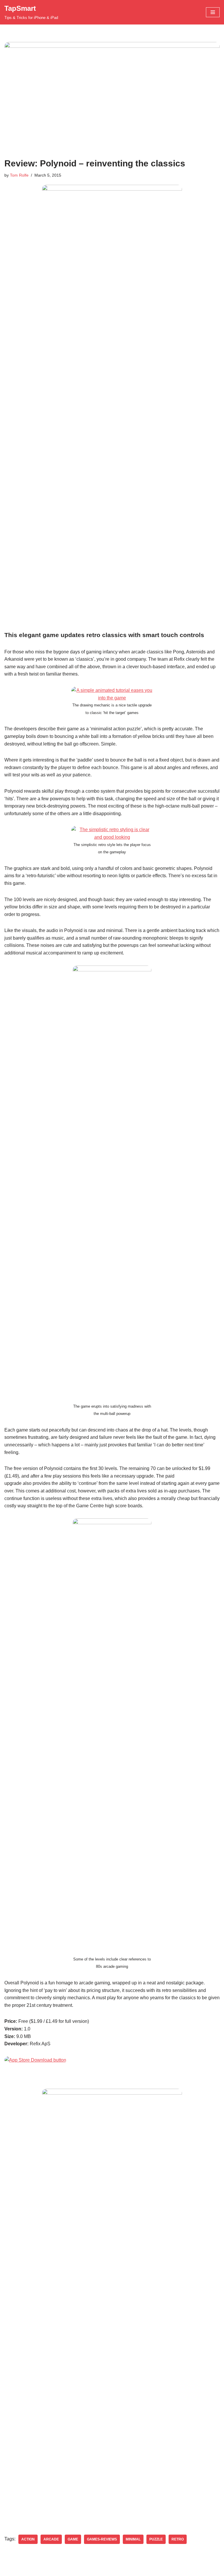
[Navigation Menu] (213, 12)
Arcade (51, 2539)
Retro (178, 2539)
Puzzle (156, 2539)
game (73, 2539)
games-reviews (102, 2539)
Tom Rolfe (19, 175)
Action (28, 2539)
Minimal (133, 2539)
